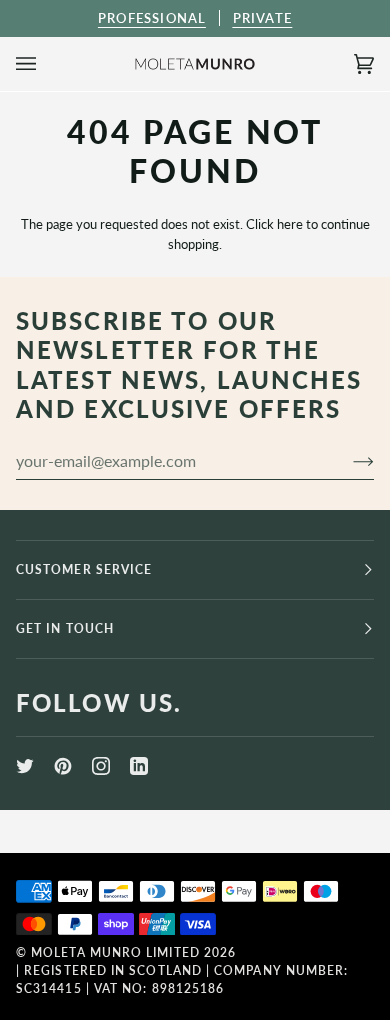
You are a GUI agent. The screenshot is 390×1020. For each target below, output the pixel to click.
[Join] (347, 461)
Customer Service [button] (84, 569)
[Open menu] (46, 64)
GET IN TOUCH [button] (65, 628)
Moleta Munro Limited (115, 952)
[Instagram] (101, 766)
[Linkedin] (139, 766)
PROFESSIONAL (152, 18)
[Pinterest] (63, 766)
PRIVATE (262, 18)
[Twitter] (25, 766)
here (290, 224)
